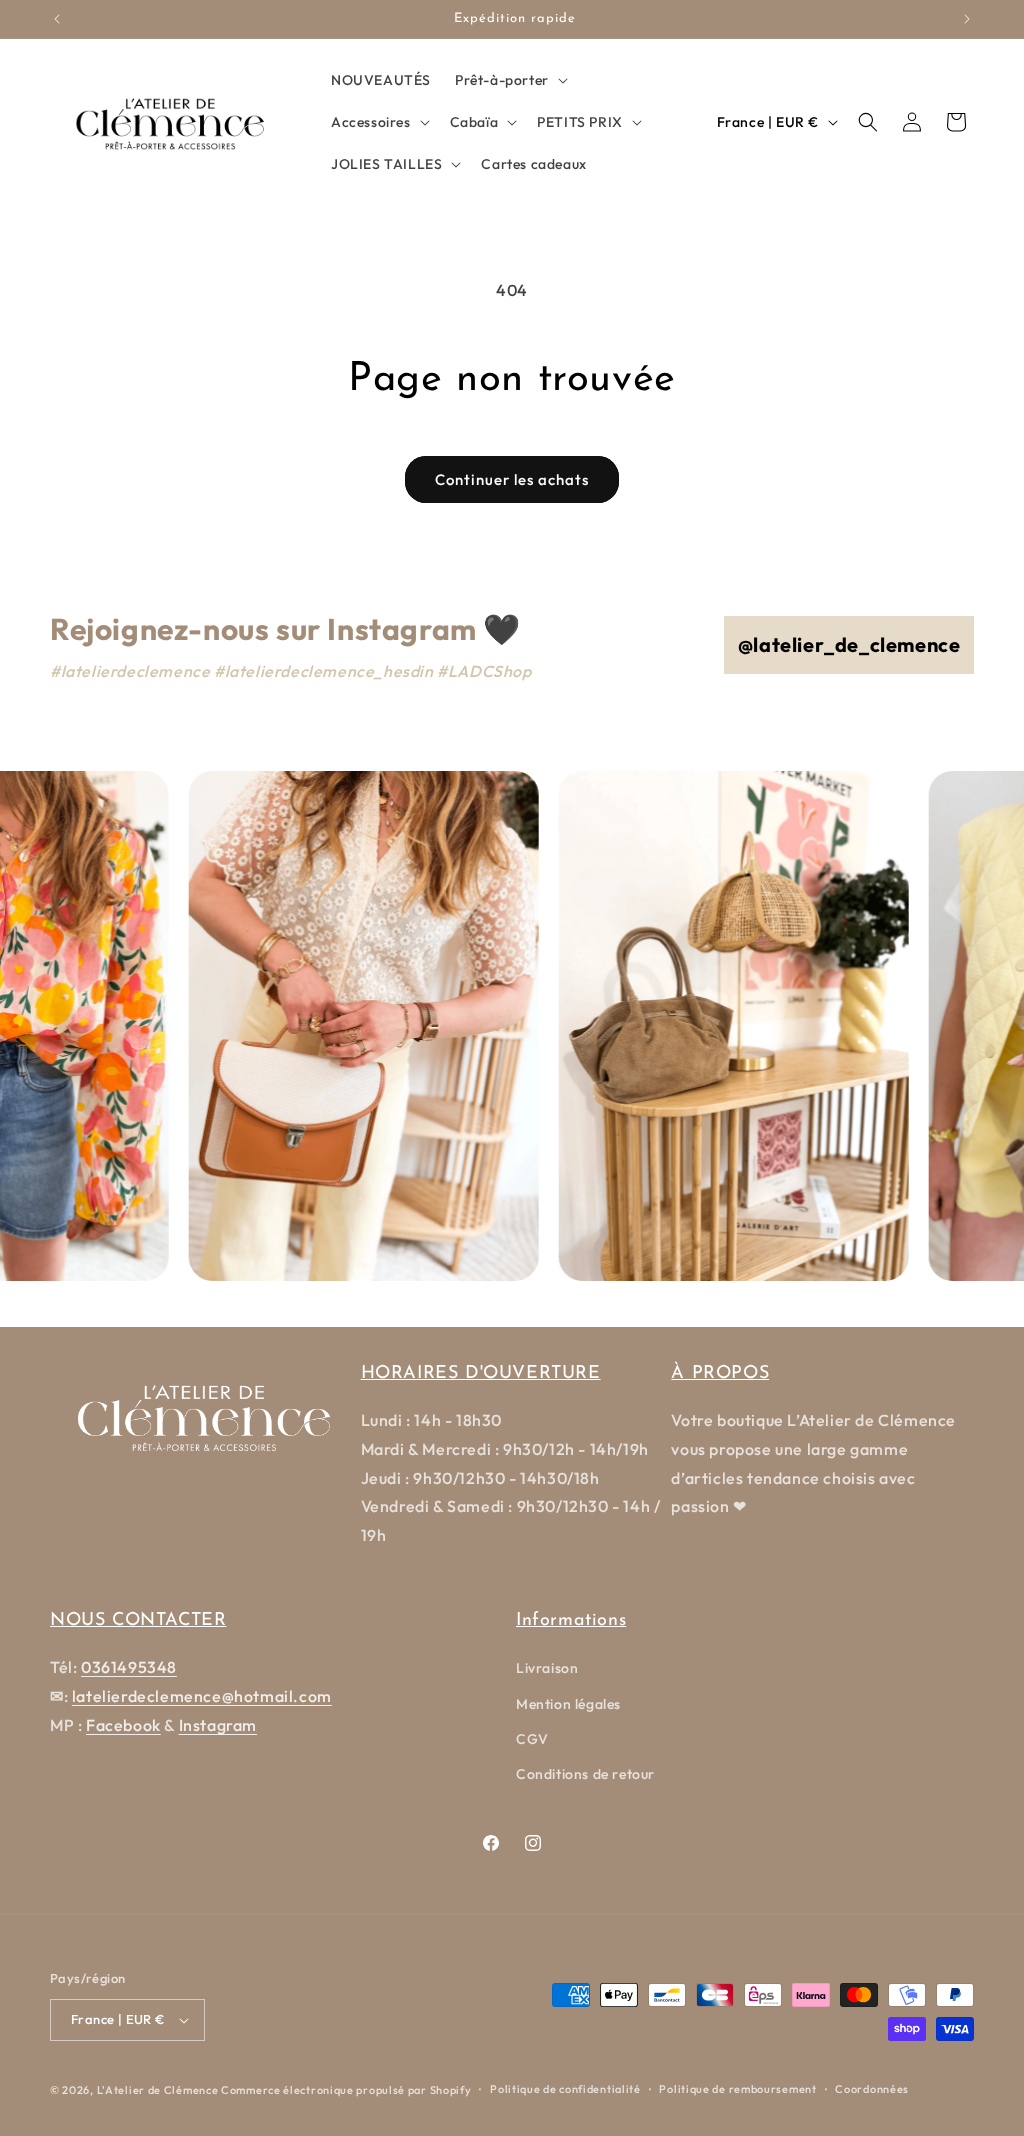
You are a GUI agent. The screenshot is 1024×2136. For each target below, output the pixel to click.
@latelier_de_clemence (849, 644)
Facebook (123, 1725)
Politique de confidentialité (565, 2089)
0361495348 (129, 1667)
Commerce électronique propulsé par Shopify (346, 2090)
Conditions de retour (585, 1774)
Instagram (218, 1725)
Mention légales (568, 1704)
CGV (532, 1739)
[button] (509, 80)
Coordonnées (872, 2089)
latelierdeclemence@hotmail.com (202, 1696)
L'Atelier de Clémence (158, 2090)
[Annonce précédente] (57, 19)
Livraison (547, 1668)
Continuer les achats (512, 479)
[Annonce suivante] (967, 19)
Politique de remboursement (737, 2089)
